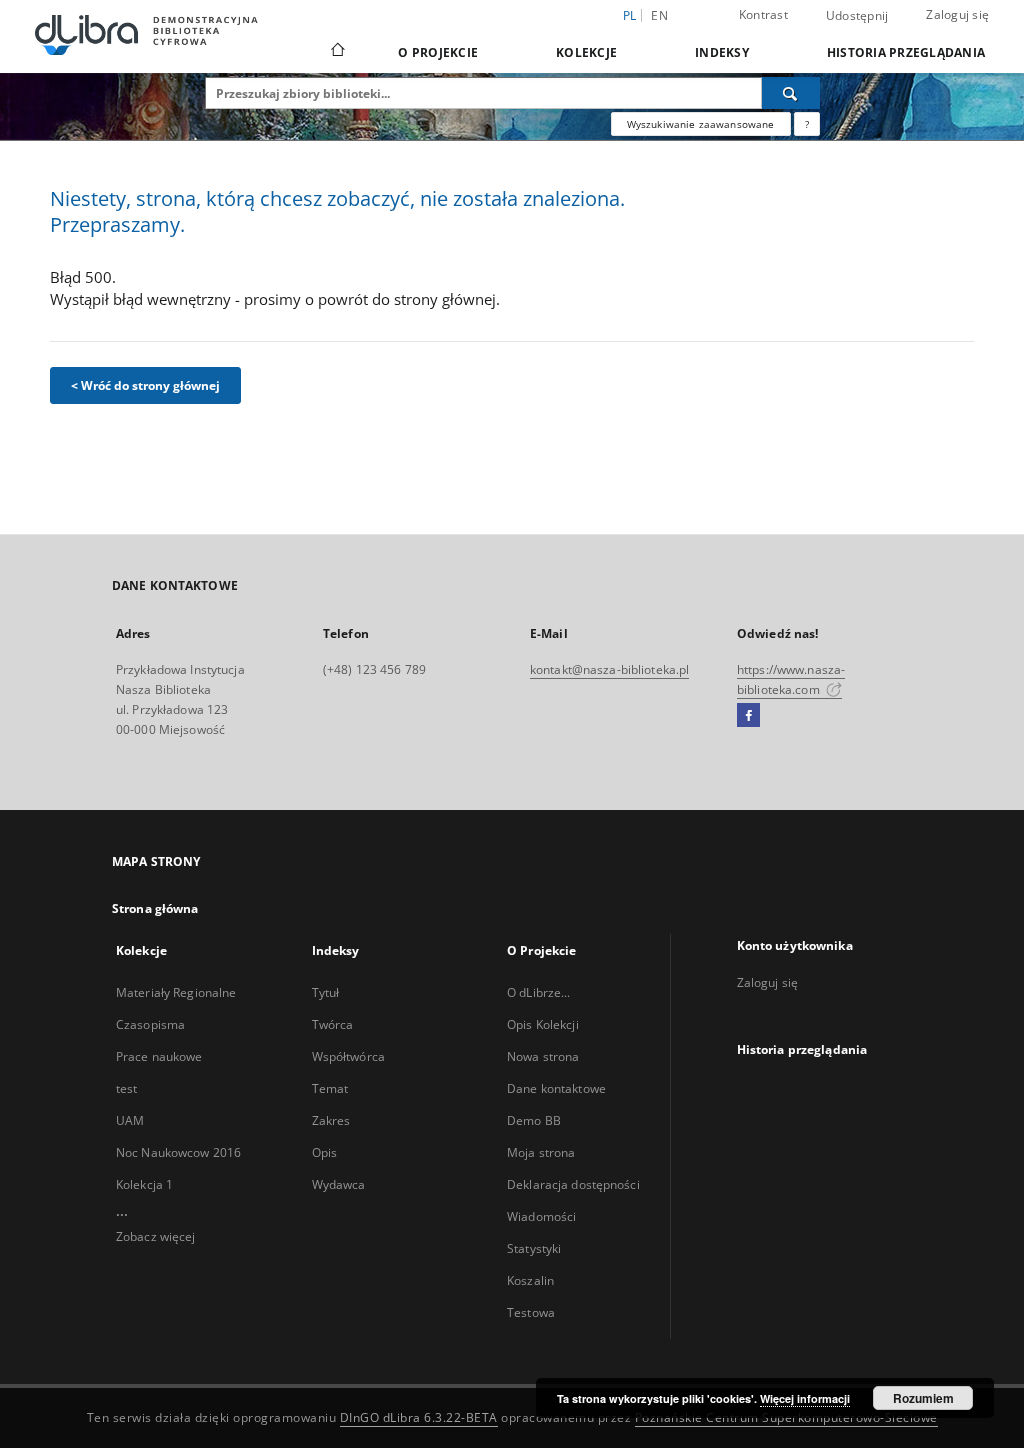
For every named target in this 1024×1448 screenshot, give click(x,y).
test (126, 1088)
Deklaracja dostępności (573, 1184)
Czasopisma (150, 1024)
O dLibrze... (538, 992)
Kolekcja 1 (144, 1184)
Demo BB (534, 1120)
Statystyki (534, 1248)
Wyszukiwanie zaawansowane (701, 124)
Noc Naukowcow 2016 (178, 1152)
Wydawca (339, 1184)
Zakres (331, 1120)
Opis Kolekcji (543, 1024)
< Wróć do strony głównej (145, 385)
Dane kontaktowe (556, 1088)
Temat (330, 1088)
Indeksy (722, 52)
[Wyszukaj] (791, 93)
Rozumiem (923, 1398)
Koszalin (530, 1280)
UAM (130, 1120)
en (659, 15)
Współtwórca (348, 1056)
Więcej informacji (805, 1398)
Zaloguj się (957, 14)
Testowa (531, 1312)
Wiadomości (541, 1216)
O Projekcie (438, 52)
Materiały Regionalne (176, 992)
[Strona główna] (336, 52)
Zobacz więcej (156, 1236)
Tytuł (326, 992)
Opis (324, 1152)
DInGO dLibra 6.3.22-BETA (419, 1417)
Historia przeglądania (906, 52)
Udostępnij (857, 16)
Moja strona (541, 1152)
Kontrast (763, 14)
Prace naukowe (159, 1056)
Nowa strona (543, 1056)
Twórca (333, 1024)
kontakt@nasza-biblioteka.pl (609, 669)
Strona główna (155, 908)
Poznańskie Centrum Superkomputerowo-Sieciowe (786, 1417)
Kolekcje (586, 52)
